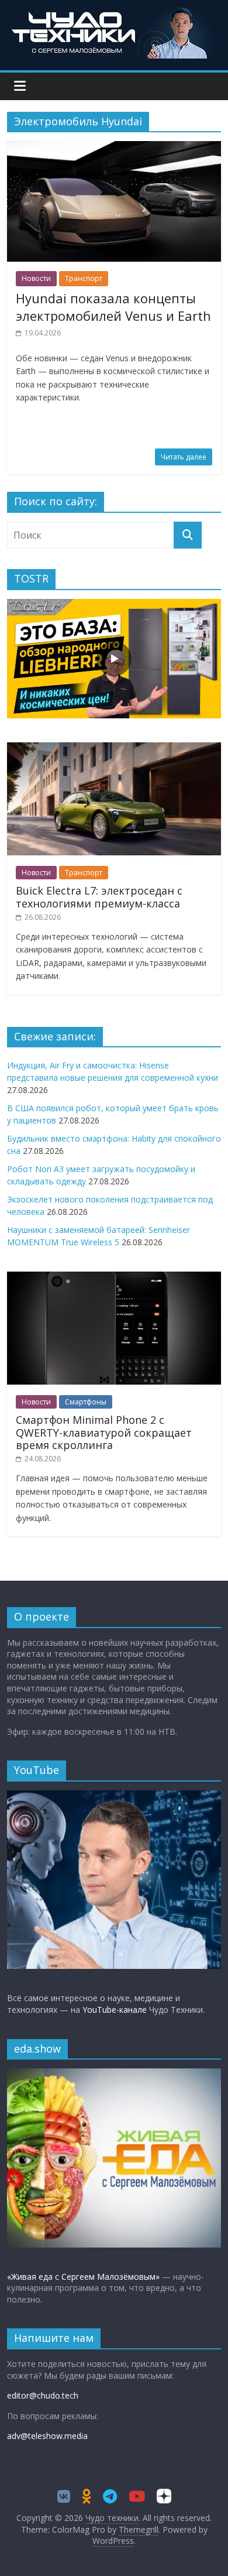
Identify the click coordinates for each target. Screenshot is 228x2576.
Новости (36, 278)
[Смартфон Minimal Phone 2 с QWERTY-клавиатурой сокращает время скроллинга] (114, 1278)
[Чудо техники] (114, 13)
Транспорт (84, 278)
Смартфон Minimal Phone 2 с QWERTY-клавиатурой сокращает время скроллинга (104, 1432)
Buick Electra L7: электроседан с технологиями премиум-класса (99, 897)
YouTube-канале (115, 2010)
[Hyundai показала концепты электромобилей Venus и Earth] (114, 148)
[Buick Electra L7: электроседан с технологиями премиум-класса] (114, 749)
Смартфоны (86, 1402)
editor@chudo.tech (43, 2395)
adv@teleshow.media (47, 2436)
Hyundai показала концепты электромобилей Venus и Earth (113, 307)
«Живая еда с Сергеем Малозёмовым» (83, 2277)
